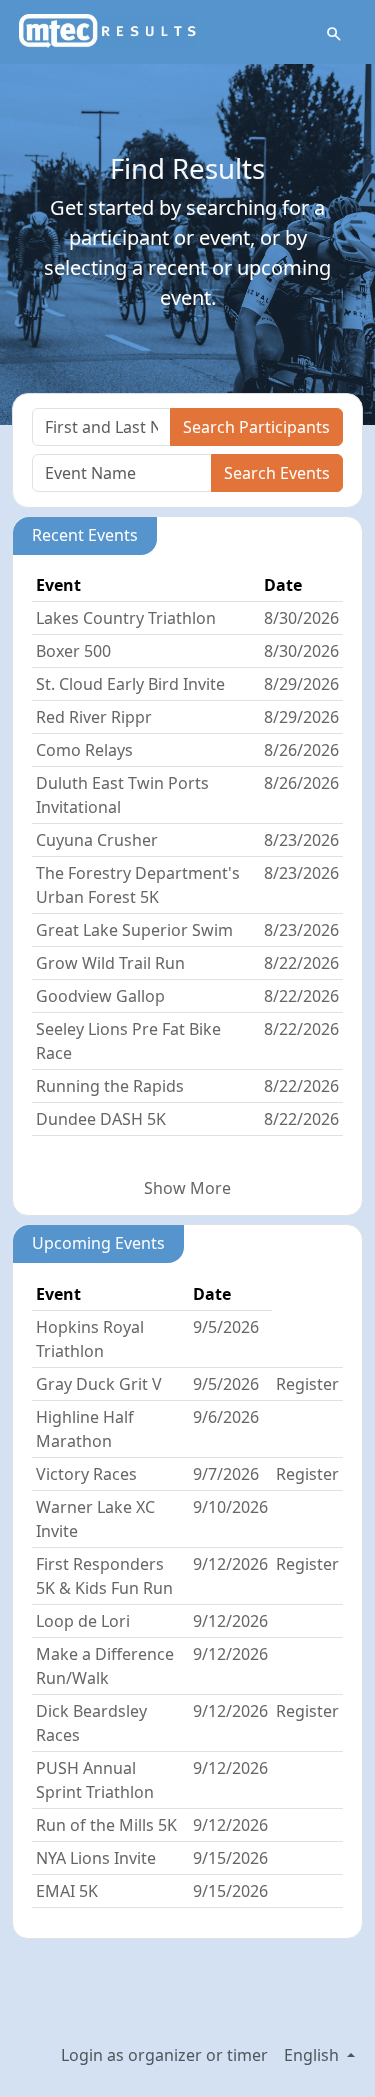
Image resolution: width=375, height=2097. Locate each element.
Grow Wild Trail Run (110, 963)
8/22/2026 (301, 963)
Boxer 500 (73, 651)
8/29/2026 (301, 684)
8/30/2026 (301, 618)
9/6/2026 (226, 1417)
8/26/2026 (301, 750)
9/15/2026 (230, 1858)
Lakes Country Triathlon (126, 618)
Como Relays (84, 750)
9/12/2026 (230, 1564)
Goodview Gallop (100, 996)
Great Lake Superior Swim (134, 930)
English (313, 2055)
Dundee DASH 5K (101, 1119)
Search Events (277, 473)
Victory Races (86, 1474)
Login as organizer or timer (164, 2055)
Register (307, 1384)
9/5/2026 (226, 1327)
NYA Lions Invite (96, 1858)
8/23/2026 (301, 840)
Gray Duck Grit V (99, 1384)
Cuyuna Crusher (97, 840)
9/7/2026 (226, 1474)
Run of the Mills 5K (106, 1825)
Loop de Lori (83, 1621)
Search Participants (256, 427)
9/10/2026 (230, 1507)
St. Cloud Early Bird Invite (130, 684)
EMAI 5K (67, 1891)
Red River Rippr (94, 717)
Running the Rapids (110, 1086)
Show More (187, 1188)
